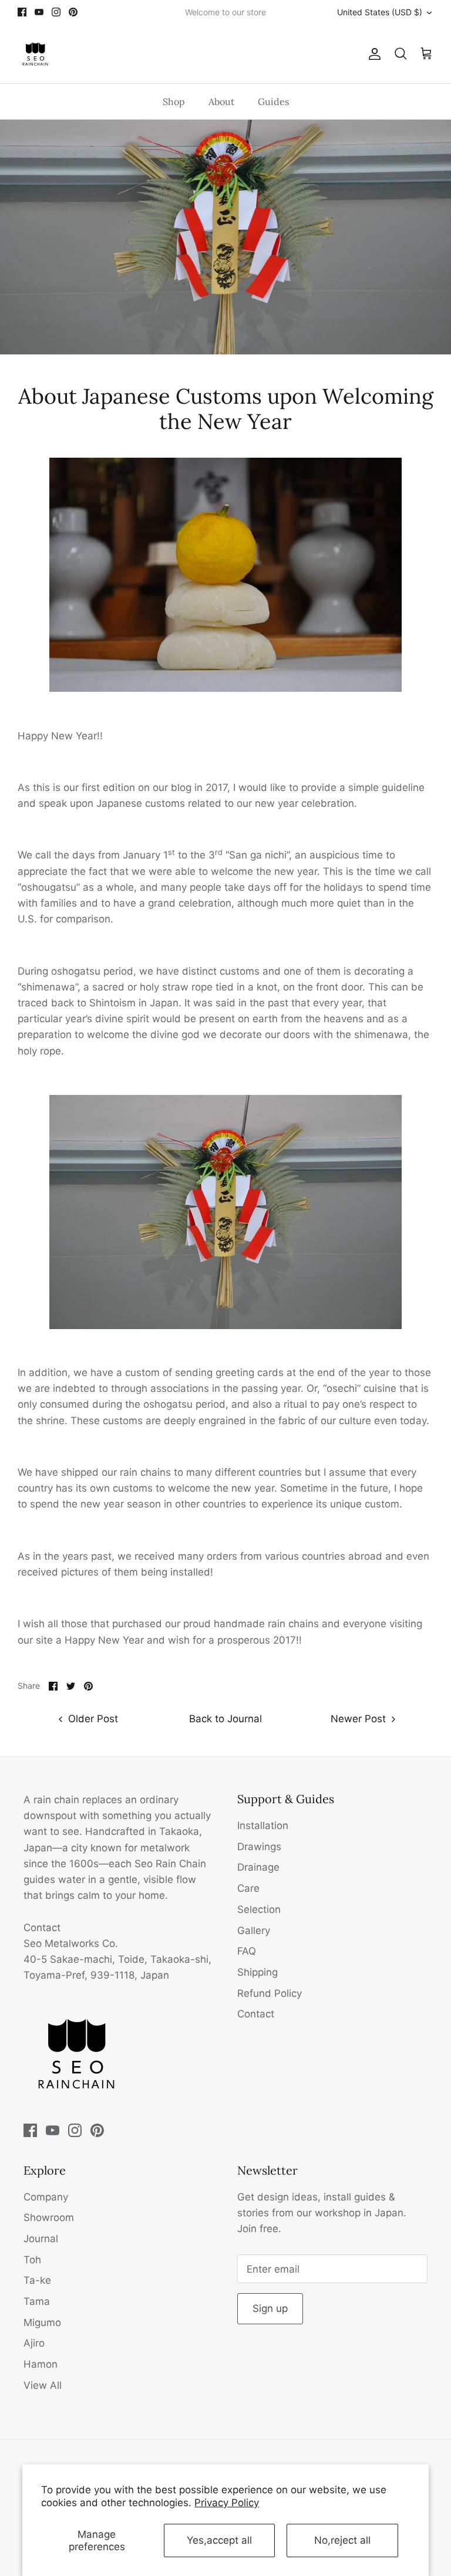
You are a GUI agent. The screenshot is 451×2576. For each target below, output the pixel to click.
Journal (41, 2239)
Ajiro (34, 2343)
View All (43, 2385)
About (221, 102)
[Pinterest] (73, 12)
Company (46, 2197)
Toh (32, 2260)
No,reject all (342, 2540)
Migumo (42, 2323)
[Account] (372, 54)
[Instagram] (56, 12)
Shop (174, 102)
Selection (259, 1909)
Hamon (41, 2364)
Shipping (258, 1972)
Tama (37, 2301)
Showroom (49, 2217)
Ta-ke (37, 2280)
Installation (263, 1825)
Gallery (254, 1931)
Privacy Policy (227, 2503)
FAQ (247, 1951)
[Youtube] (39, 12)
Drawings (259, 1847)
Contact (256, 2014)
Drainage (258, 1867)
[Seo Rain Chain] (35, 54)
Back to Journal (225, 1719)
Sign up (270, 2308)
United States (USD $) (380, 12)
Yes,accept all (219, 2540)
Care (248, 1888)
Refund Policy (270, 1993)
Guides (273, 102)
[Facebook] (22, 12)
